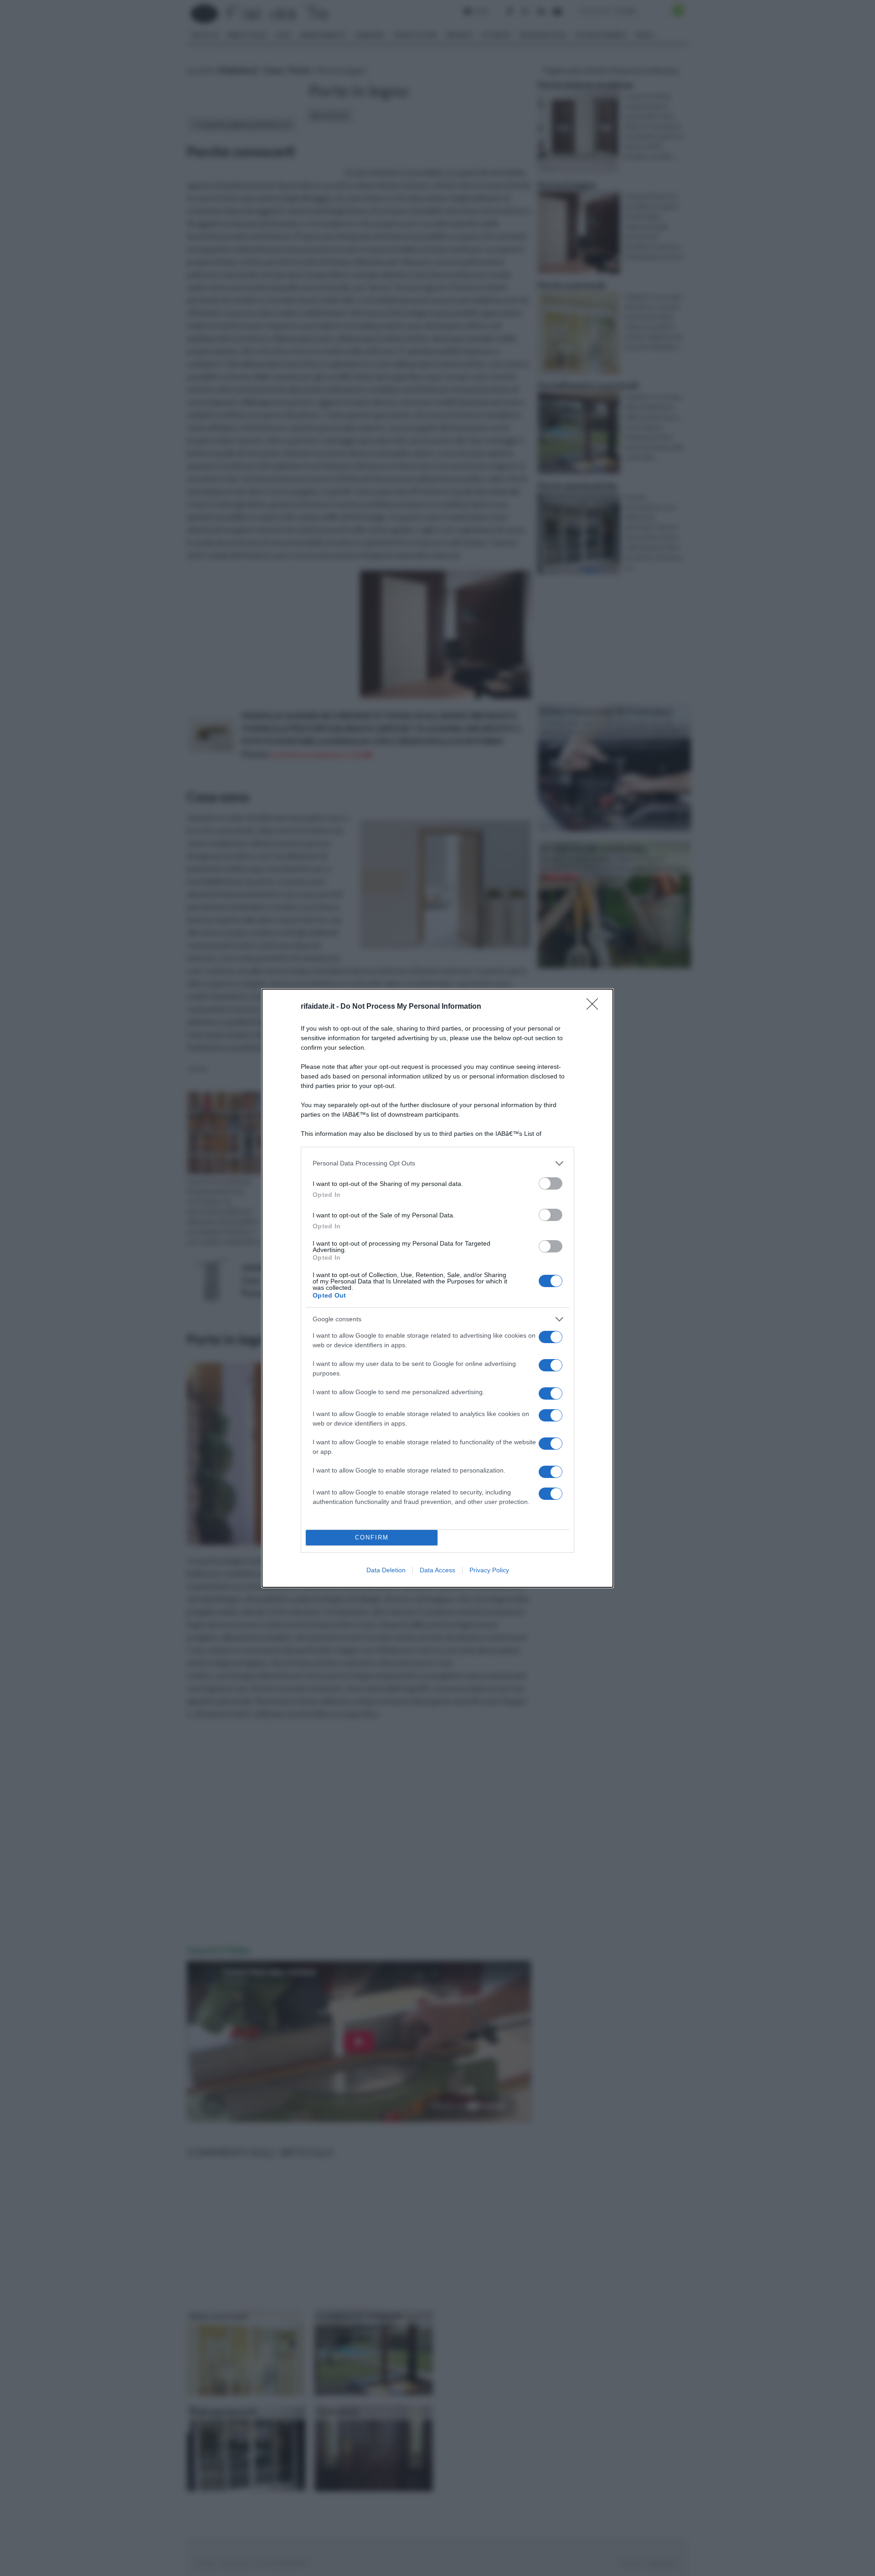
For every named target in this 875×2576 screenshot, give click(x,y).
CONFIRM (372, 1537)
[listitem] (437, 1163)
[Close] (595, 1007)
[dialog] (437, 1288)
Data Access (437, 1570)
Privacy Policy (489, 1570)
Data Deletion (386, 1570)
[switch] (551, 1183)
